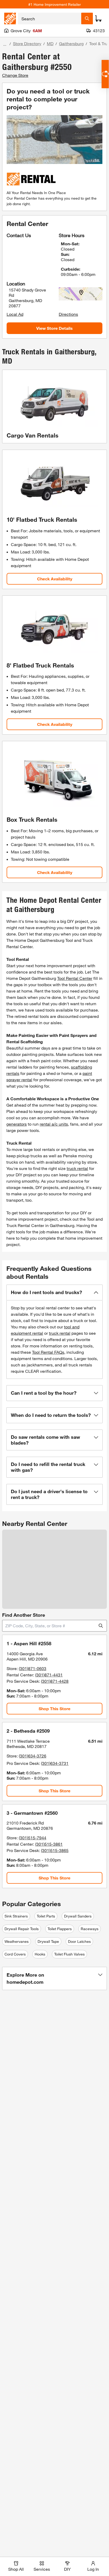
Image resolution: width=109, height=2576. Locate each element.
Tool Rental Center (75, 978)
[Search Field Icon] (87, 18)
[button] (54, 1292)
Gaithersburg (71, 43)
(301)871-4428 (55, 1681)
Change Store (15, 75)
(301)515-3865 (55, 1850)
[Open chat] (105, 74)
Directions (68, 314)
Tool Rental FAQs (48, 1352)
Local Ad (15, 314)
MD (50, 43)
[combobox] (50, 18)
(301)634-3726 (33, 1756)
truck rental (77, 1168)
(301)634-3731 (55, 1763)
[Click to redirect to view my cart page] (98, 18)
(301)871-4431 (49, 1675)
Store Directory (27, 43)
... (5, 44)
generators (17, 1124)
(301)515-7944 (33, 1838)
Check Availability (55, 579)
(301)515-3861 (49, 1844)
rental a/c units (54, 1124)
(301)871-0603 (33, 1668)
